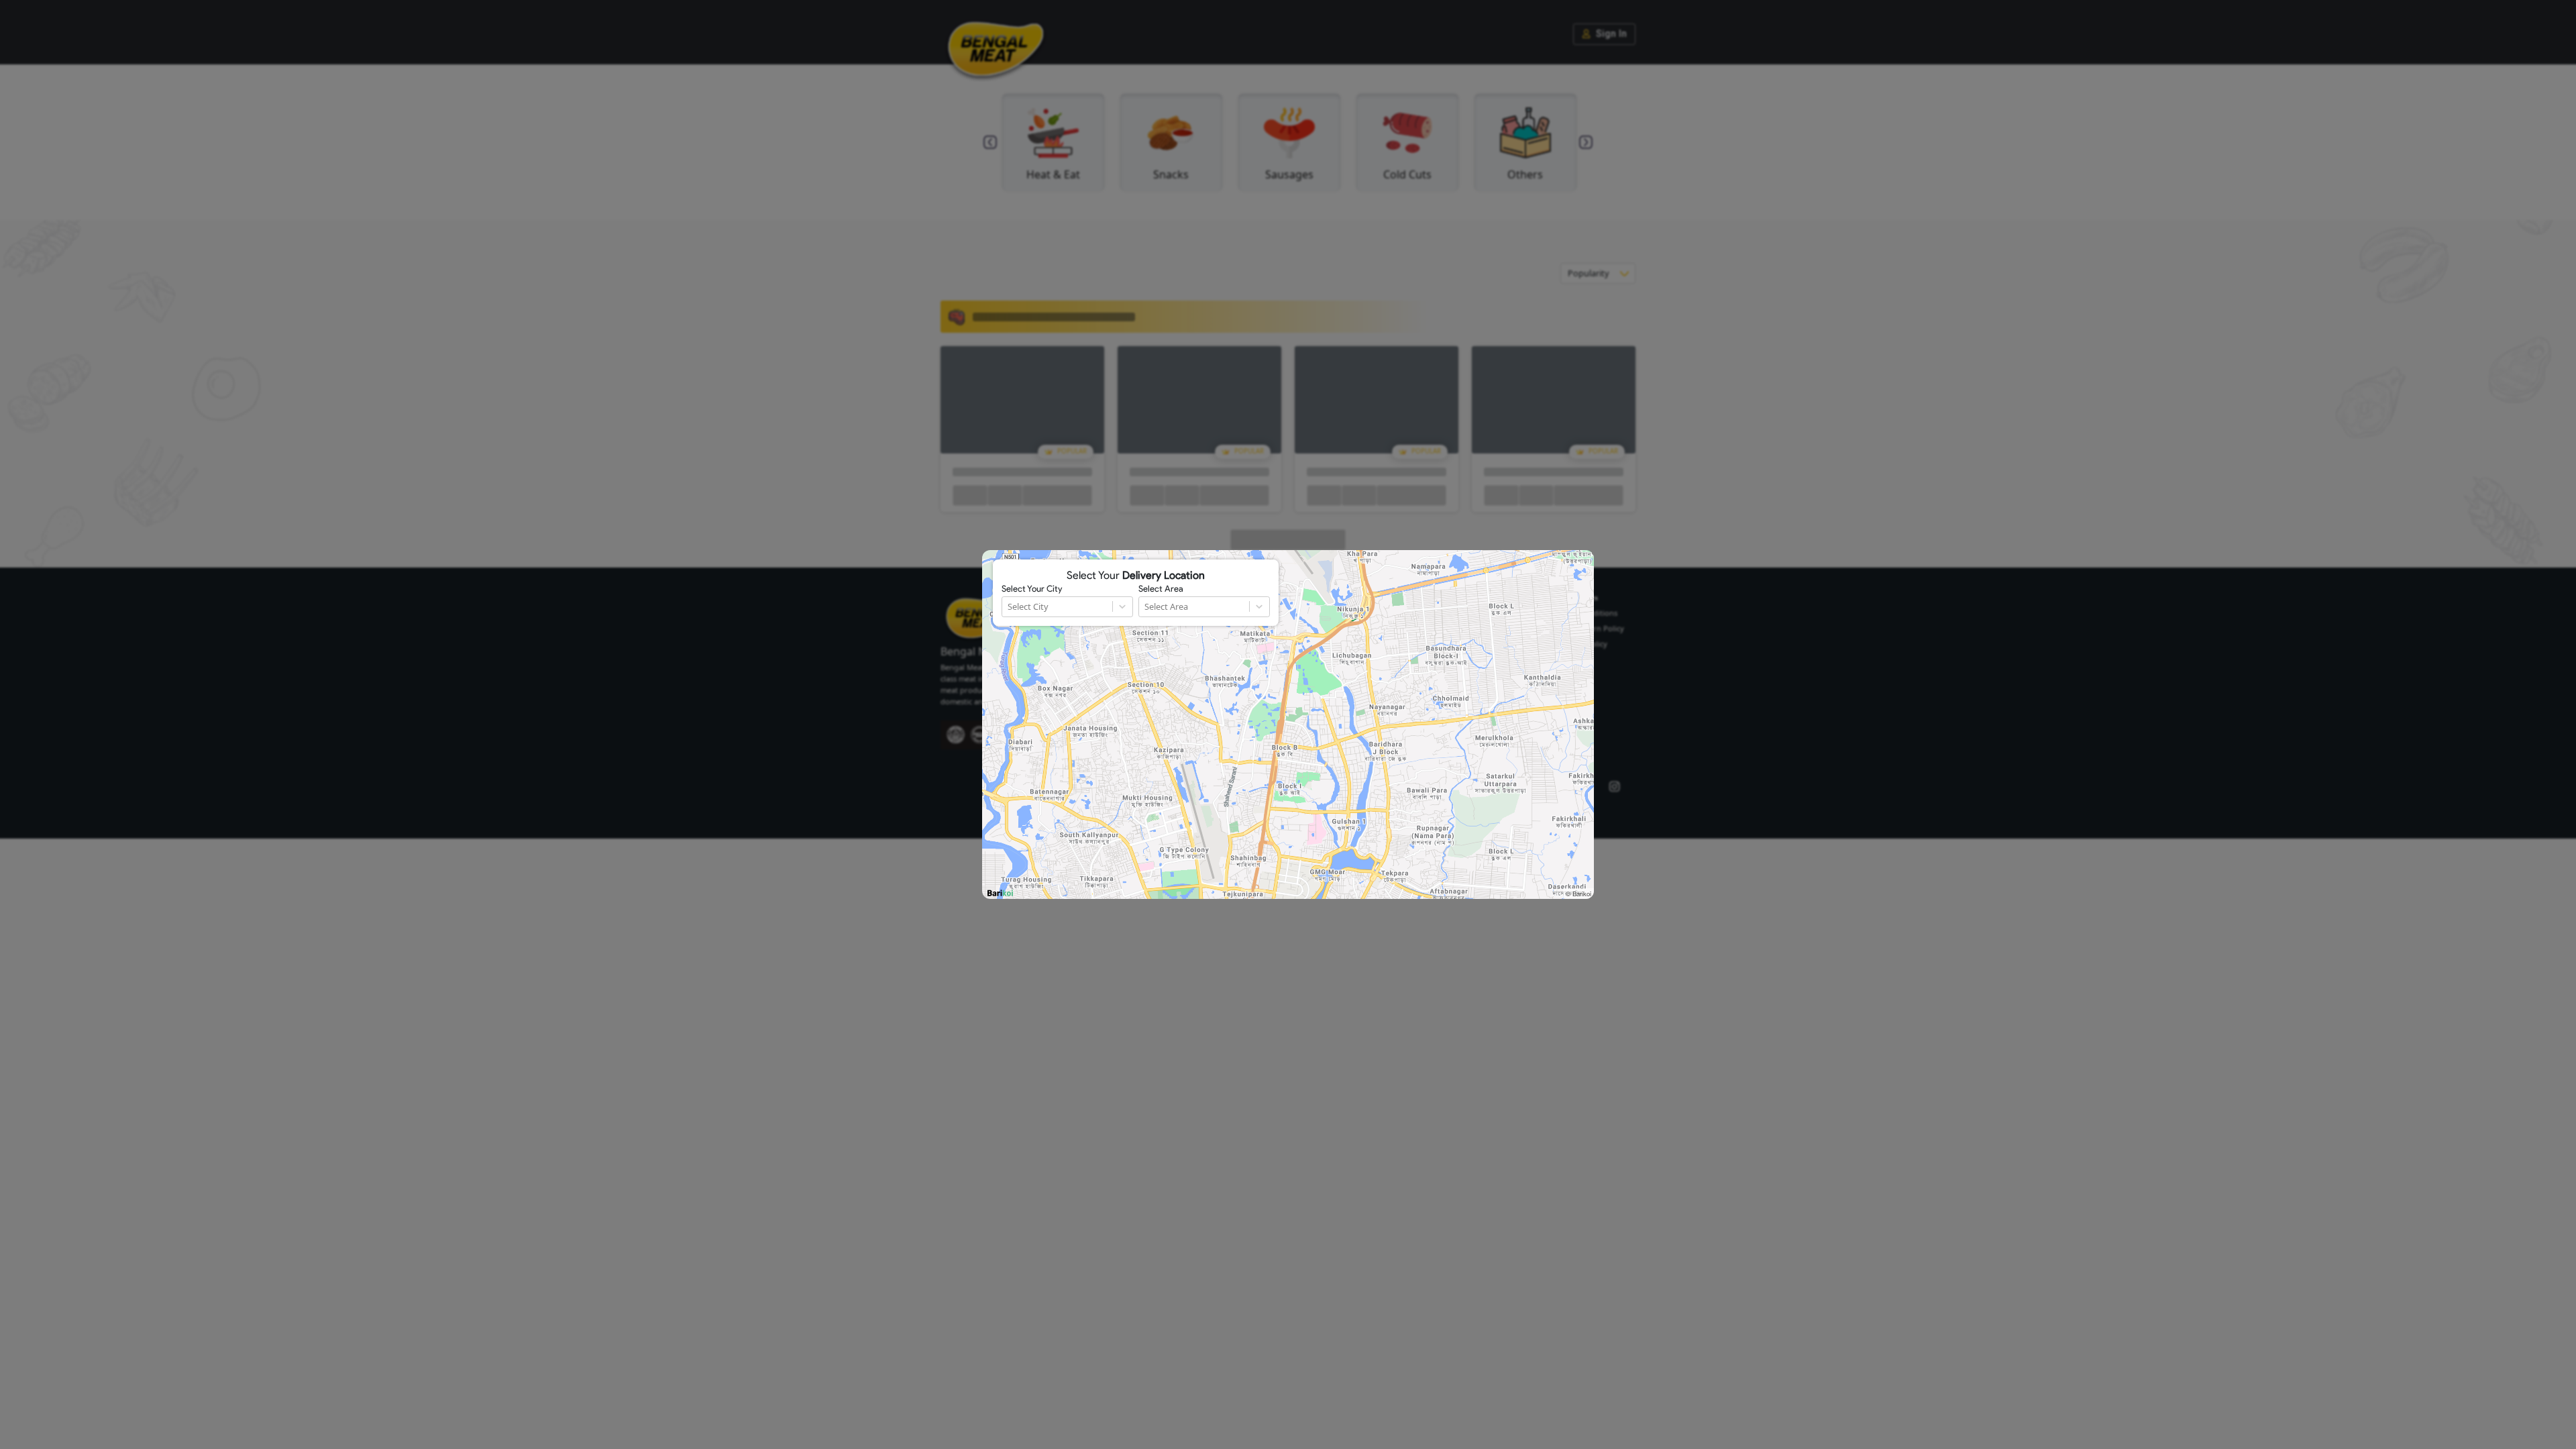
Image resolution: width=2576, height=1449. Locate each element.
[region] (1288, 724)
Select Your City (1032, 589)
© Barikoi (1578, 894)
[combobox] (1009, 607)
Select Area (1161, 589)
